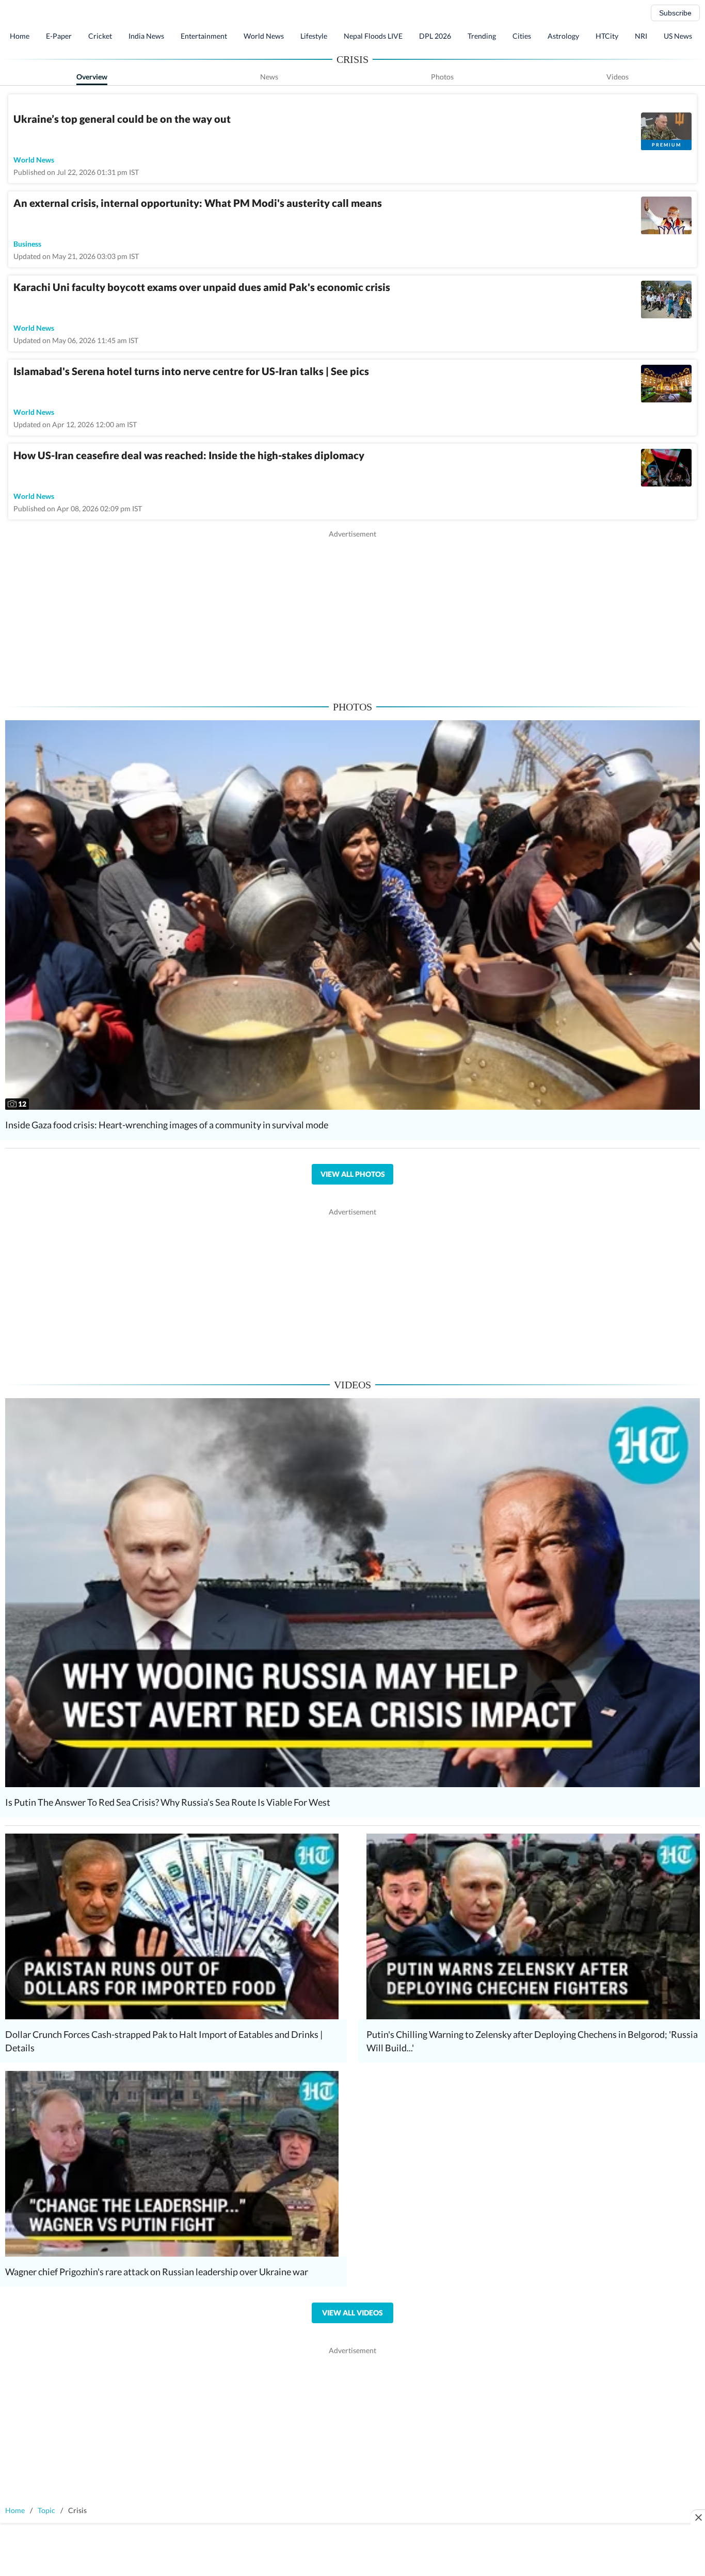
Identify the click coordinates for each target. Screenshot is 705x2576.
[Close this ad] (698, 2517)
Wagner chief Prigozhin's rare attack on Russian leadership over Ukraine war (157, 2272)
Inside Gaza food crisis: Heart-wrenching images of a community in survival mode (167, 1125)
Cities (522, 36)
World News (264, 36)
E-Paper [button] (59, 36)
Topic (46, 2510)
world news (34, 160)
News (269, 77)
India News (146, 36)
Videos (618, 77)
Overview (92, 77)
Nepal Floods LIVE (373, 36)
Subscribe (675, 13)
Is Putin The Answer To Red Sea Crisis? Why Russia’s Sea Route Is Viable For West (168, 1802)
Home (20, 36)
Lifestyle (314, 36)
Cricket (100, 36)
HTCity (607, 36)
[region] (352, 611)
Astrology (563, 36)
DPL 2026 (435, 36)
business (27, 244)
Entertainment (204, 36)
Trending (482, 36)
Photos (442, 77)
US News (678, 36)
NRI (641, 36)
